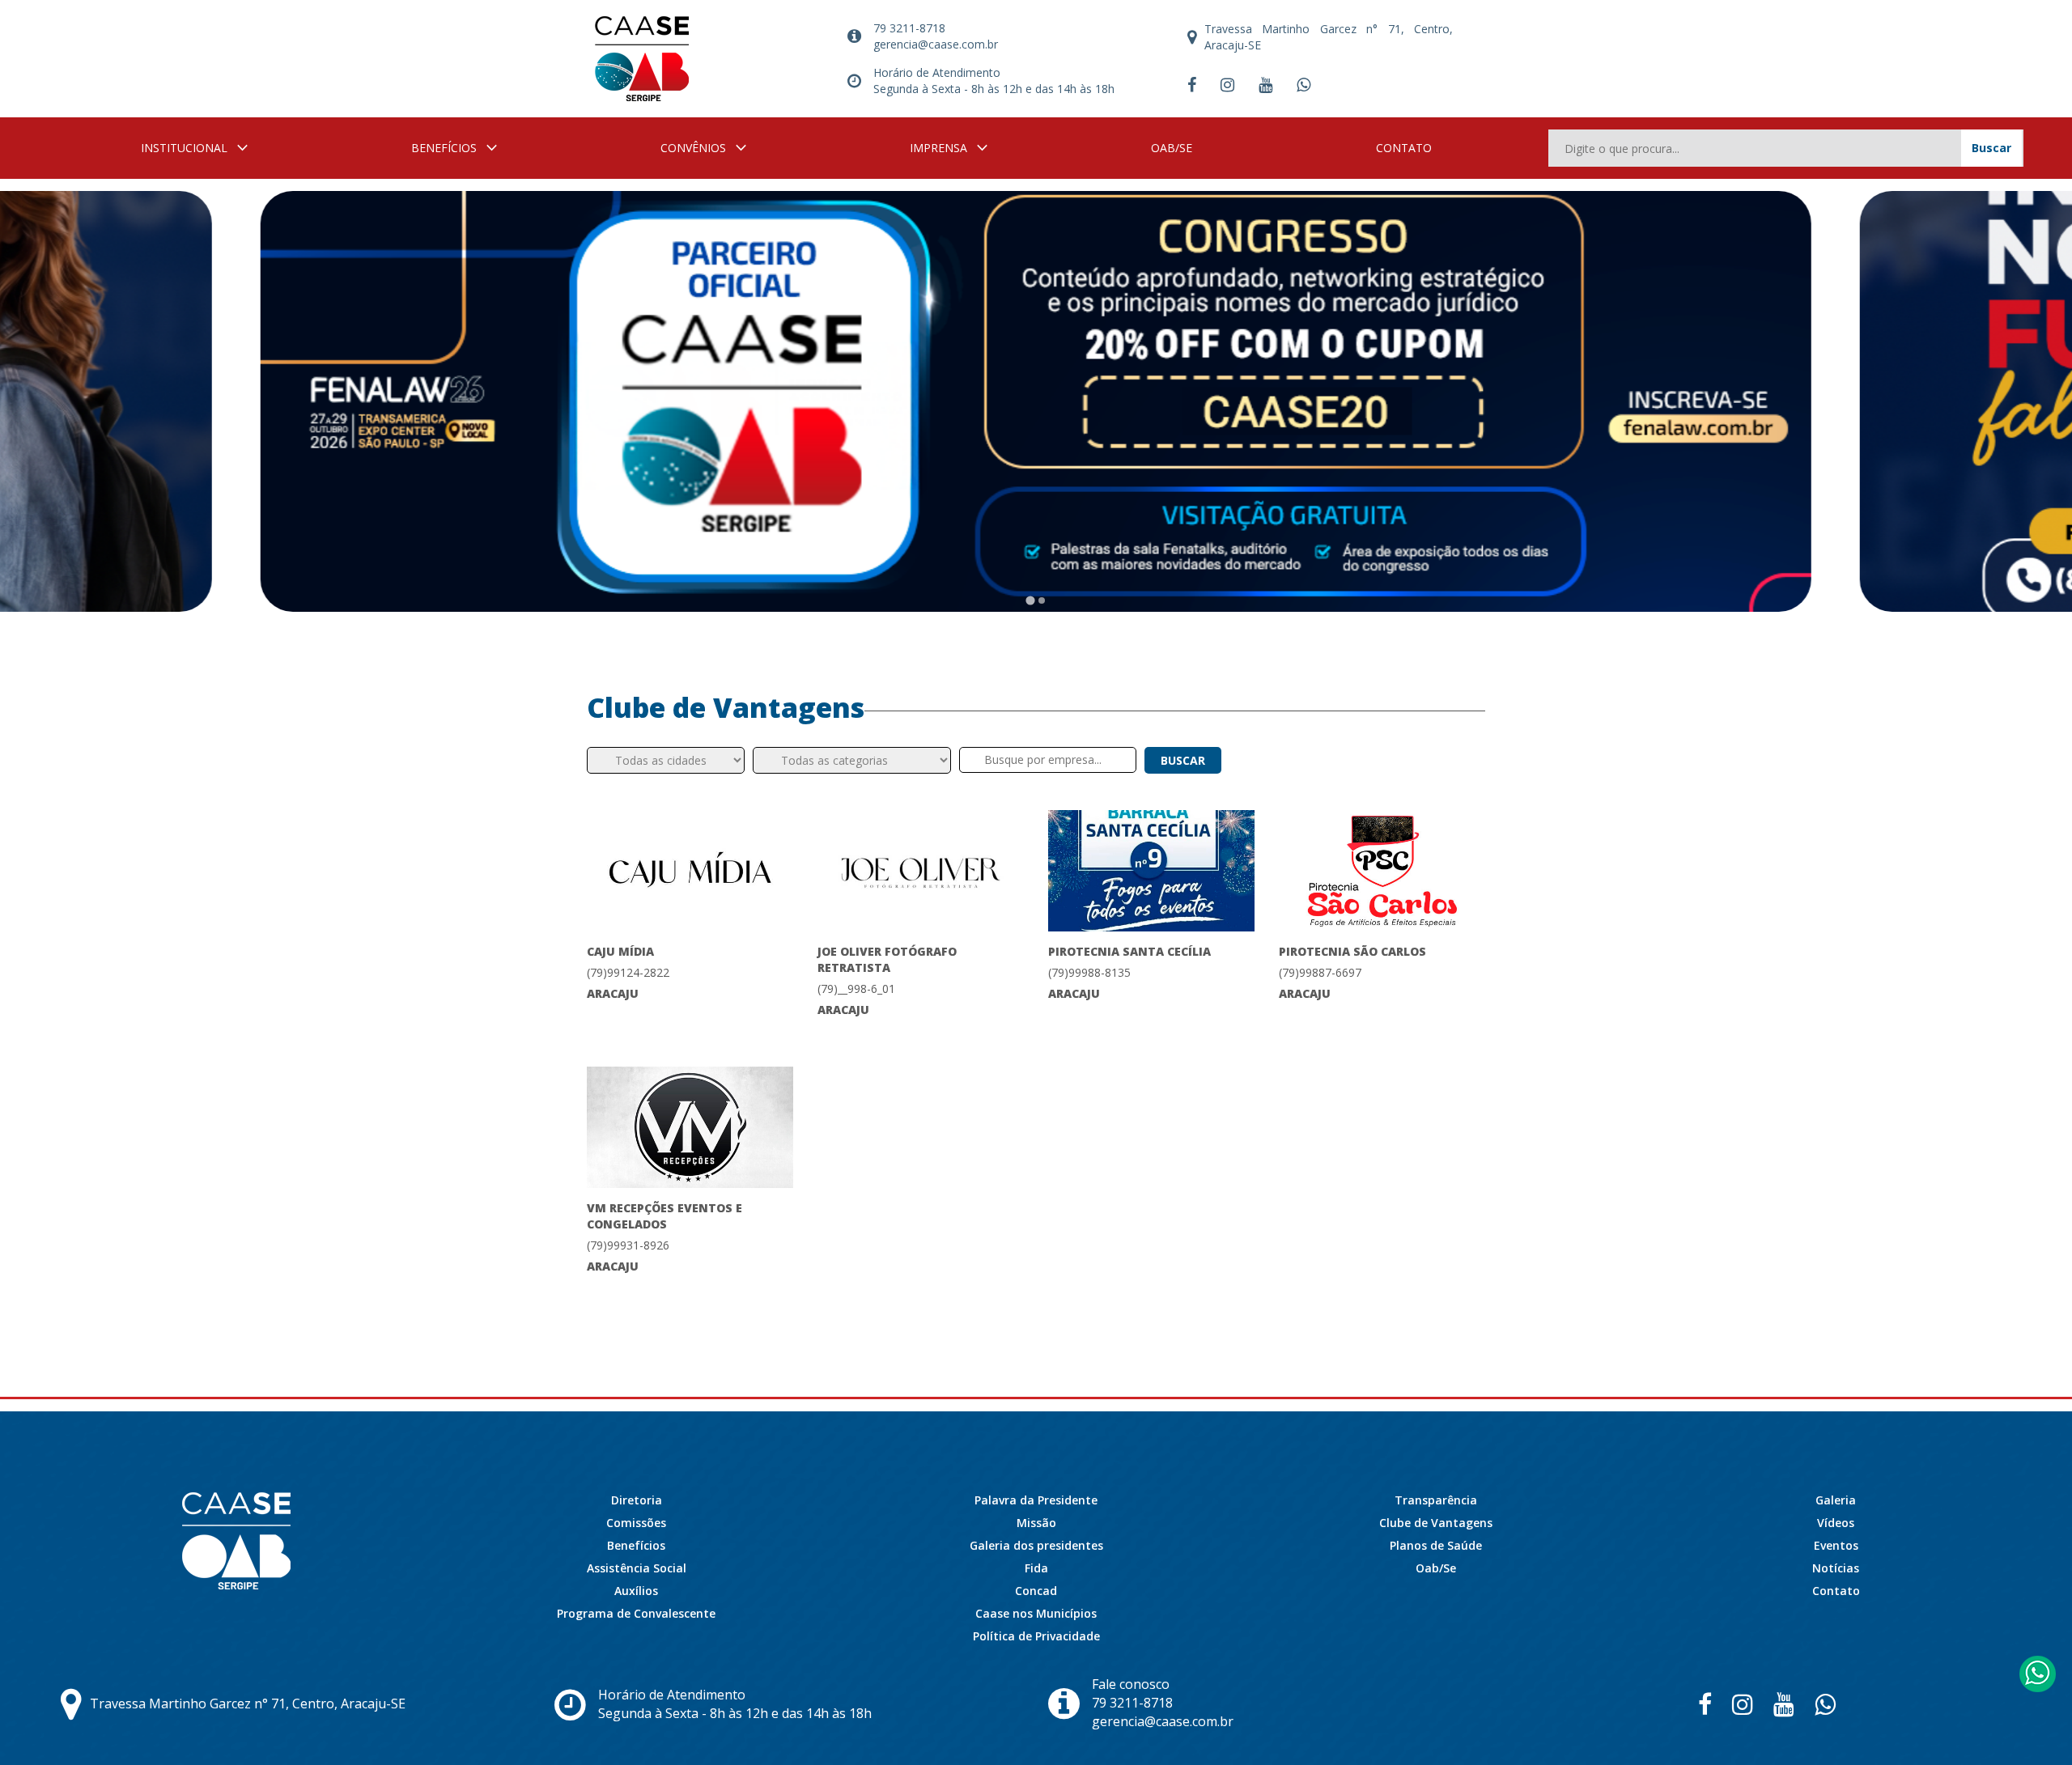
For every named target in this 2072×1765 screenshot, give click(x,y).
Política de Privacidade (1036, 1636)
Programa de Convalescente (636, 1613)
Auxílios (636, 1591)
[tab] (1030, 600)
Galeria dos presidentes (1036, 1545)
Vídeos (1836, 1523)
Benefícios (444, 148)
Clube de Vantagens (1436, 1523)
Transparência (1436, 1500)
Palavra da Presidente (1036, 1500)
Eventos (1836, 1545)
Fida (1036, 1568)
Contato (1404, 148)
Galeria (1836, 1500)
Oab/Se (1172, 148)
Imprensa (938, 148)
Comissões (636, 1523)
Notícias (1836, 1568)
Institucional (184, 148)
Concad (1036, 1591)
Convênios (693, 148)
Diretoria (637, 1500)
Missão (1036, 1523)
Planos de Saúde (1436, 1545)
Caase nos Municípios (1036, 1613)
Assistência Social (637, 1568)
